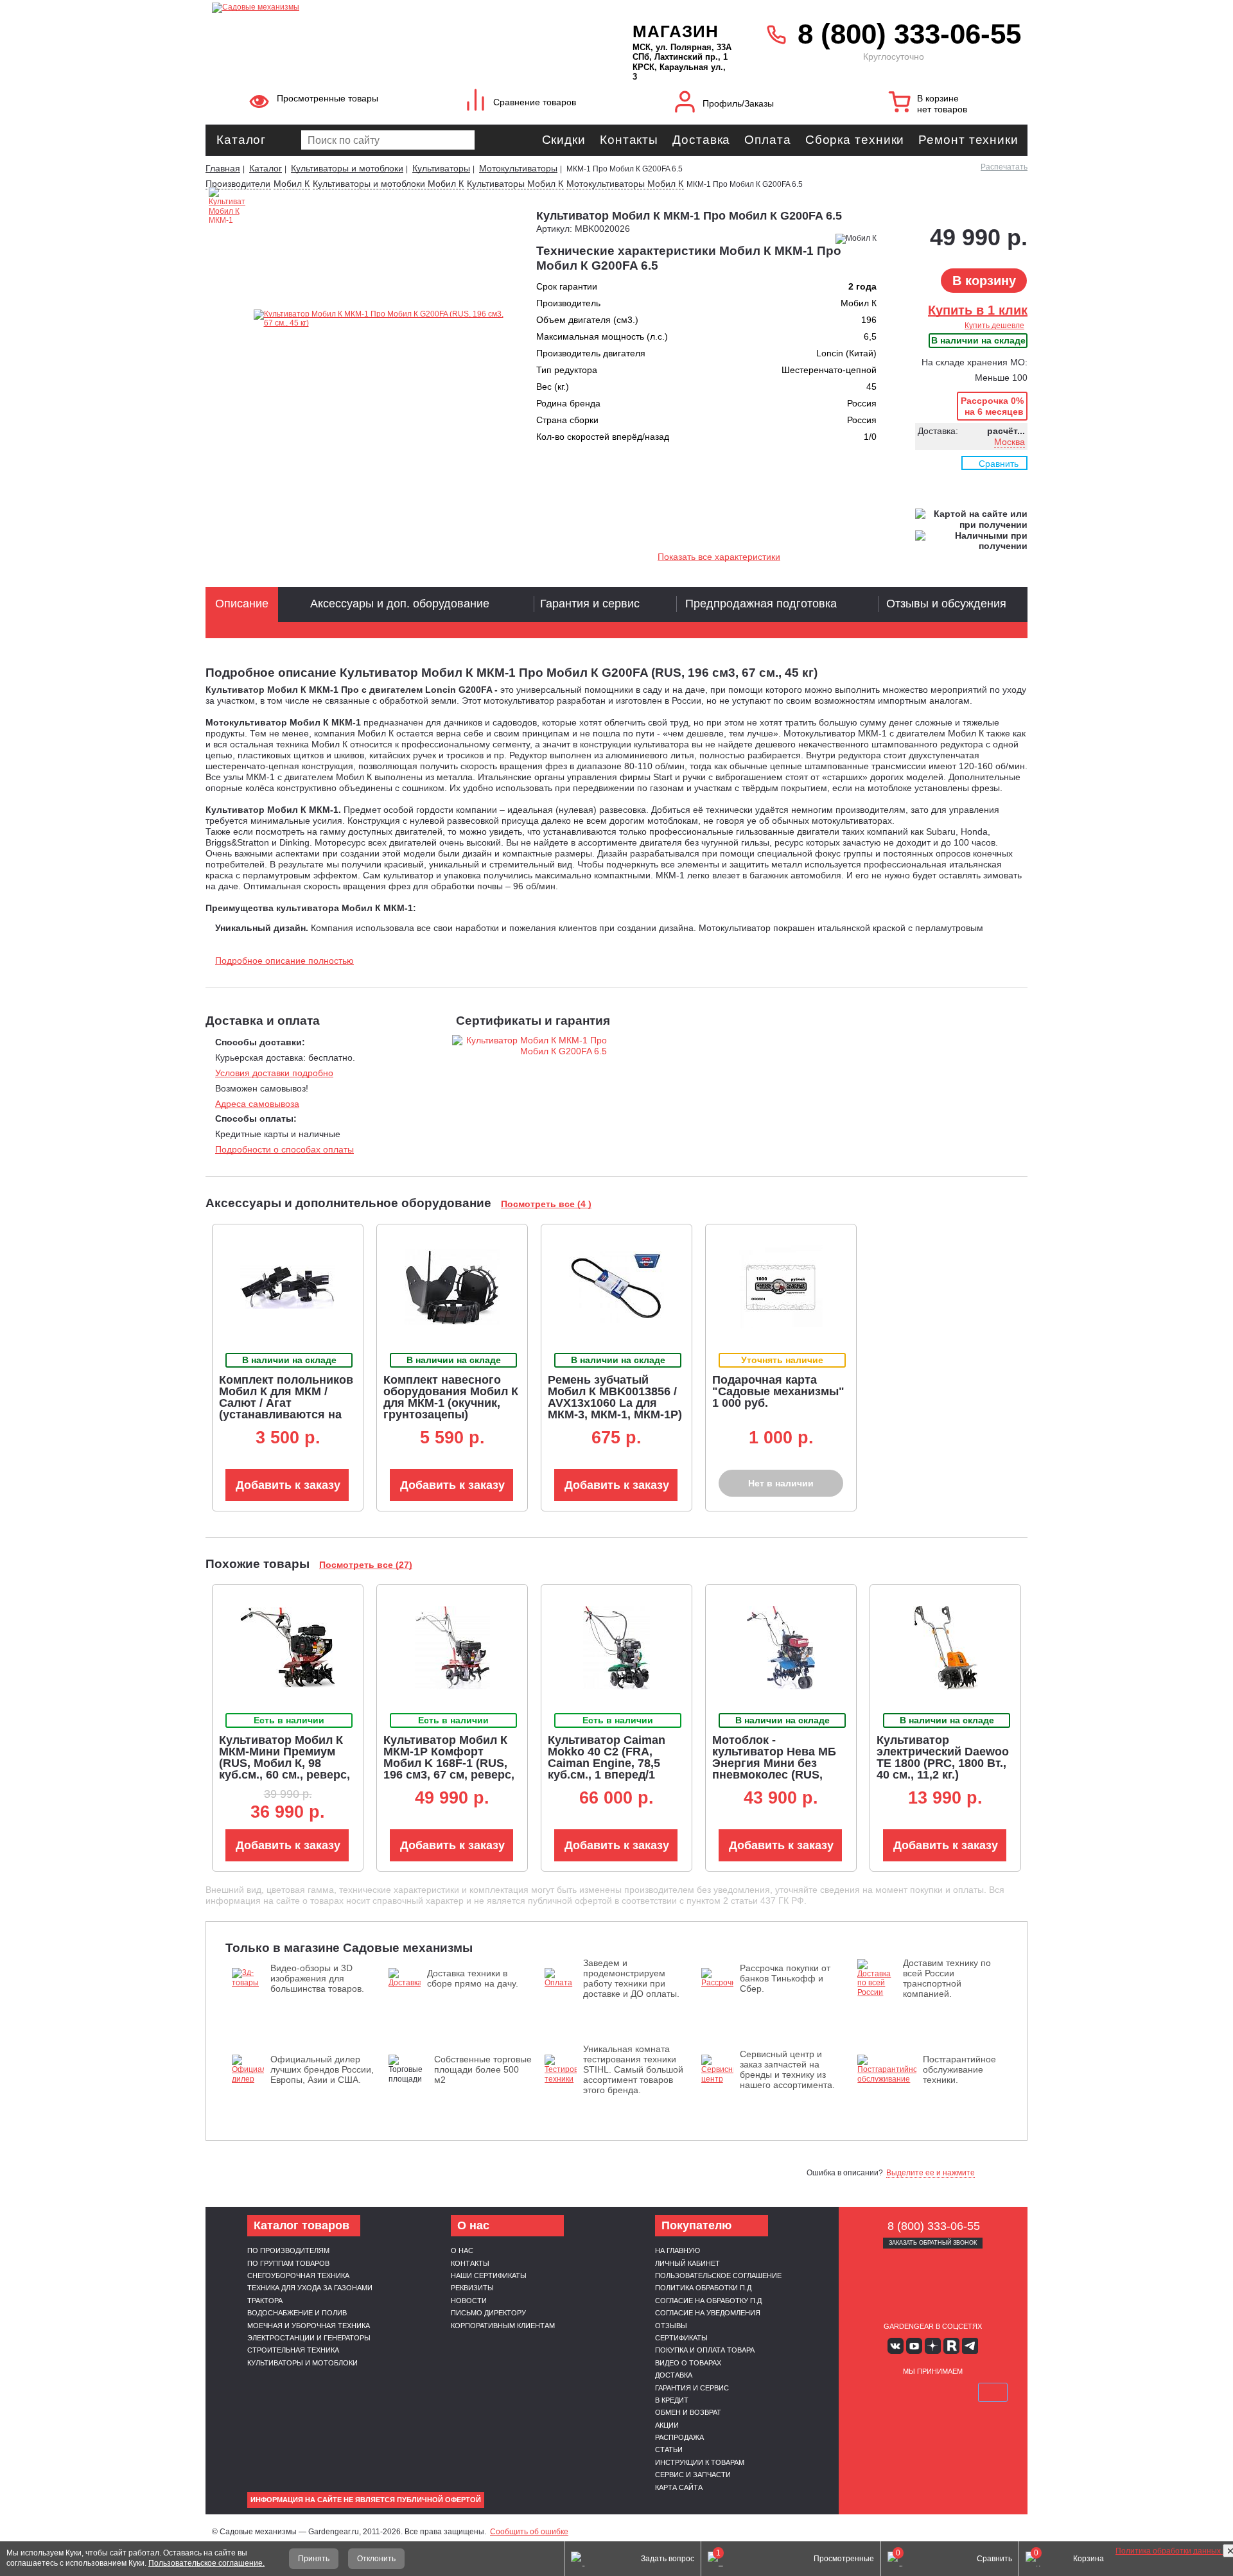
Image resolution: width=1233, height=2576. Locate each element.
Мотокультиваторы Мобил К (625, 184)
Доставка (701, 140)
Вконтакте (896, 2346)
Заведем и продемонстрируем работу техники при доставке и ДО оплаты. (631, 1978)
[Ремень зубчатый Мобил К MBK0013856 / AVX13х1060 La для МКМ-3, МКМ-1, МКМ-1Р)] (616, 1287)
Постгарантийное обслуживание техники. (959, 2069)
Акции (667, 2425)
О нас (462, 2250)
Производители (238, 184)
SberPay (993, 2392)
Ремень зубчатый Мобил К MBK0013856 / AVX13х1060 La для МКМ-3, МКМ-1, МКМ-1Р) (615, 1397)
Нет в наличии (781, 1483)
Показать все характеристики (719, 557)
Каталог (241, 140)
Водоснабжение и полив (297, 2313)
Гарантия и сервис (692, 2388)
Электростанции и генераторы (309, 2338)
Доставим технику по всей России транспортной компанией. (947, 1978)
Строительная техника (293, 2350)
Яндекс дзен (933, 2346)
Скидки (564, 140)
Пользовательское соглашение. (206, 2563)
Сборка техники (855, 140)
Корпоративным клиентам (503, 2326)
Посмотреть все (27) (366, 1565)
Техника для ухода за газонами (310, 2288)
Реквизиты (472, 2288)
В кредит (672, 2400)
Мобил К (292, 184)
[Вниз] (1175, 90)
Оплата (767, 140)
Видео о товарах (688, 2363)
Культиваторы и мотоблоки (302, 2363)
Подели (947, 2392)
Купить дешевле (994, 326)
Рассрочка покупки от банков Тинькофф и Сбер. (785, 1978)
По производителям (288, 2250)
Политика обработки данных (1169, 2551)
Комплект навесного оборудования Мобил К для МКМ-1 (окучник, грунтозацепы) (451, 1397)
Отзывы (671, 2326)
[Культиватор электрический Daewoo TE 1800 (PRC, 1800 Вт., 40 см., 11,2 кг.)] (946, 1648)
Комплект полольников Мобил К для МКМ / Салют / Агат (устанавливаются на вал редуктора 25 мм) (286, 1403)
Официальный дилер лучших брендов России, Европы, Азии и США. (322, 2069)
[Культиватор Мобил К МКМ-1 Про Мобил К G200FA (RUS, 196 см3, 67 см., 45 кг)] (227, 275)
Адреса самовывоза (257, 1104)
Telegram (970, 2346)
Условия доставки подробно (274, 1073)
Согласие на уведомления (708, 2313)
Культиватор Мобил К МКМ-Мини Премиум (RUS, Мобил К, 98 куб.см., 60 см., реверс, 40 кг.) (284, 1763)
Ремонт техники (968, 140)
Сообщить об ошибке (529, 2532)
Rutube (951, 2346)
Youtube (914, 2346)
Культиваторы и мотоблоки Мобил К (388, 184)
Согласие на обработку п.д (708, 2301)
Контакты (629, 140)
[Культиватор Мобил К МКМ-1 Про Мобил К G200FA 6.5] (380, 319)
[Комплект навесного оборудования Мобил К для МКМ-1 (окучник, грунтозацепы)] (452, 1287)
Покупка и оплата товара (705, 2350)
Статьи (669, 2450)
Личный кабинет (687, 2263)
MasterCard (902, 2392)
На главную (678, 2250)
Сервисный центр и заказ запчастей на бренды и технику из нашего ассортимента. (787, 2069)
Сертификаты (681, 2338)
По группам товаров (288, 2263)
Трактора (265, 2301)
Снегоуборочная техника (298, 2276)
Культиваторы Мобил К (515, 184)
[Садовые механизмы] (394, 6)
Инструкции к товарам (700, 2462)
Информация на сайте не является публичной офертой (366, 2500)
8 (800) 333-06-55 (909, 34)
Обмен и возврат (688, 2412)
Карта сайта (679, 2487)
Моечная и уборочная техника (309, 2326)
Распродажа (679, 2437)
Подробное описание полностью (284, 961)
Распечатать (1004, 167)
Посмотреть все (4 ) (546, 1204)
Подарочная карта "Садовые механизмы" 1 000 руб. (778, 1391)
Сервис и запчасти (693, 2475)
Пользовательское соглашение (718, 2276)
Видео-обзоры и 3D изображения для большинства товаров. (317, 1978)
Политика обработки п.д (703, 2288)
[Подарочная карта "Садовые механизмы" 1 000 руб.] (781, 1287)
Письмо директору (488, 2313)
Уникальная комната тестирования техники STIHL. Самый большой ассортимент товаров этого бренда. (633, 2069)
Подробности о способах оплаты (284, 1149)
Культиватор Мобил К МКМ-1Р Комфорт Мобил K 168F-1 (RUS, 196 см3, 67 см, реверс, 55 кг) (449, 1763)
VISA (872, 2392)
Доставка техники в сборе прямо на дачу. (473, 1978)
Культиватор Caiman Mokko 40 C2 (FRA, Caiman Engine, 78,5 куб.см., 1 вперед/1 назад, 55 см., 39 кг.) (607, 1763)
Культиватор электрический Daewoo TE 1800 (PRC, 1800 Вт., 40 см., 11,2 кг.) (943, 1757)
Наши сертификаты (489, 2276)
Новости (469, 2301)
